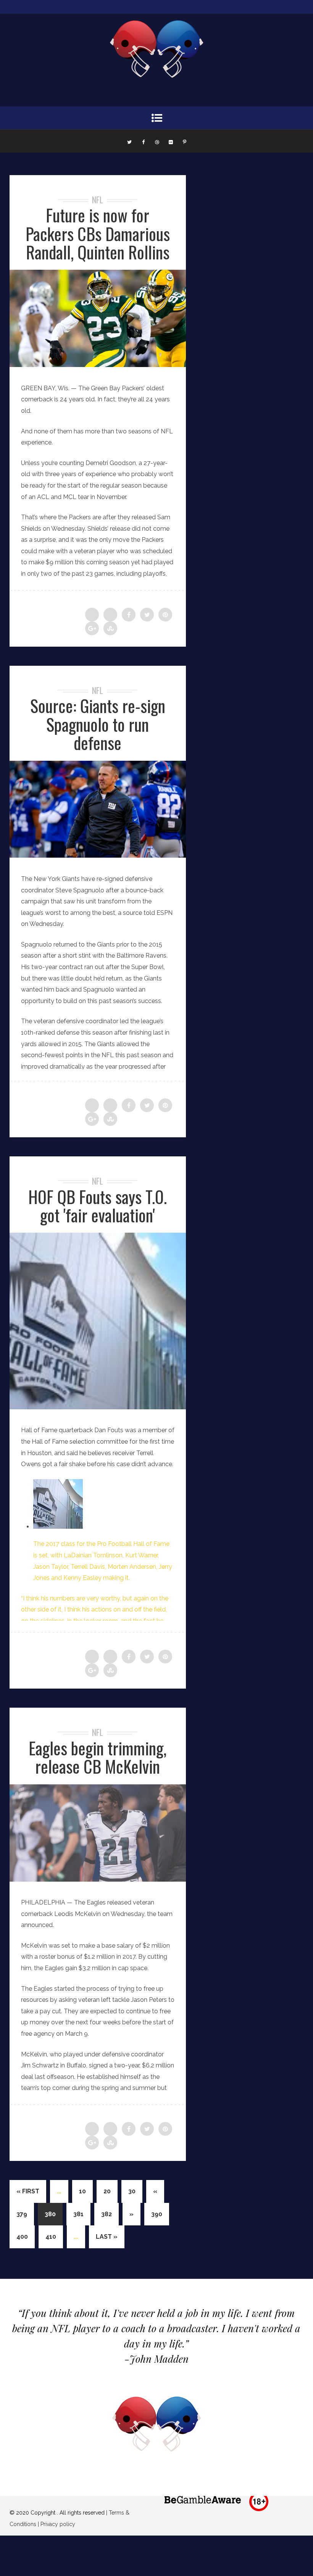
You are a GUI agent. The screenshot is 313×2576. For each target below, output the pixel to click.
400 (22, 2237)
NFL (98, 200)
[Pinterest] (184, 141)
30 (132, 2191)
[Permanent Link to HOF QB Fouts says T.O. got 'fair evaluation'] (98, 1407)
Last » (107, 2237)
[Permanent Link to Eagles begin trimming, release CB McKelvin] (98, 1880)
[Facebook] (143, 141)
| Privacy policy (56, 2524)
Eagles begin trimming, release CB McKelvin (98, 1757)
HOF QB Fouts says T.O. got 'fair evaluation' (98, 1206)
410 (51, 2237)
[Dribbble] (157, 141)
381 (78, 2214)
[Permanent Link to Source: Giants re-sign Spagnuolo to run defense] (98, 856)
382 (106, 2214)
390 (157, 2214)
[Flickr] (171, 141)
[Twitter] (129, 141)
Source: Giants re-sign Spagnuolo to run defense (98, 724)
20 (107, 2191)
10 (82, 2191)
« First (28, 2191)
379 (22, 2214)
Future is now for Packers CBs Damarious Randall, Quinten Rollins (98, 233)
